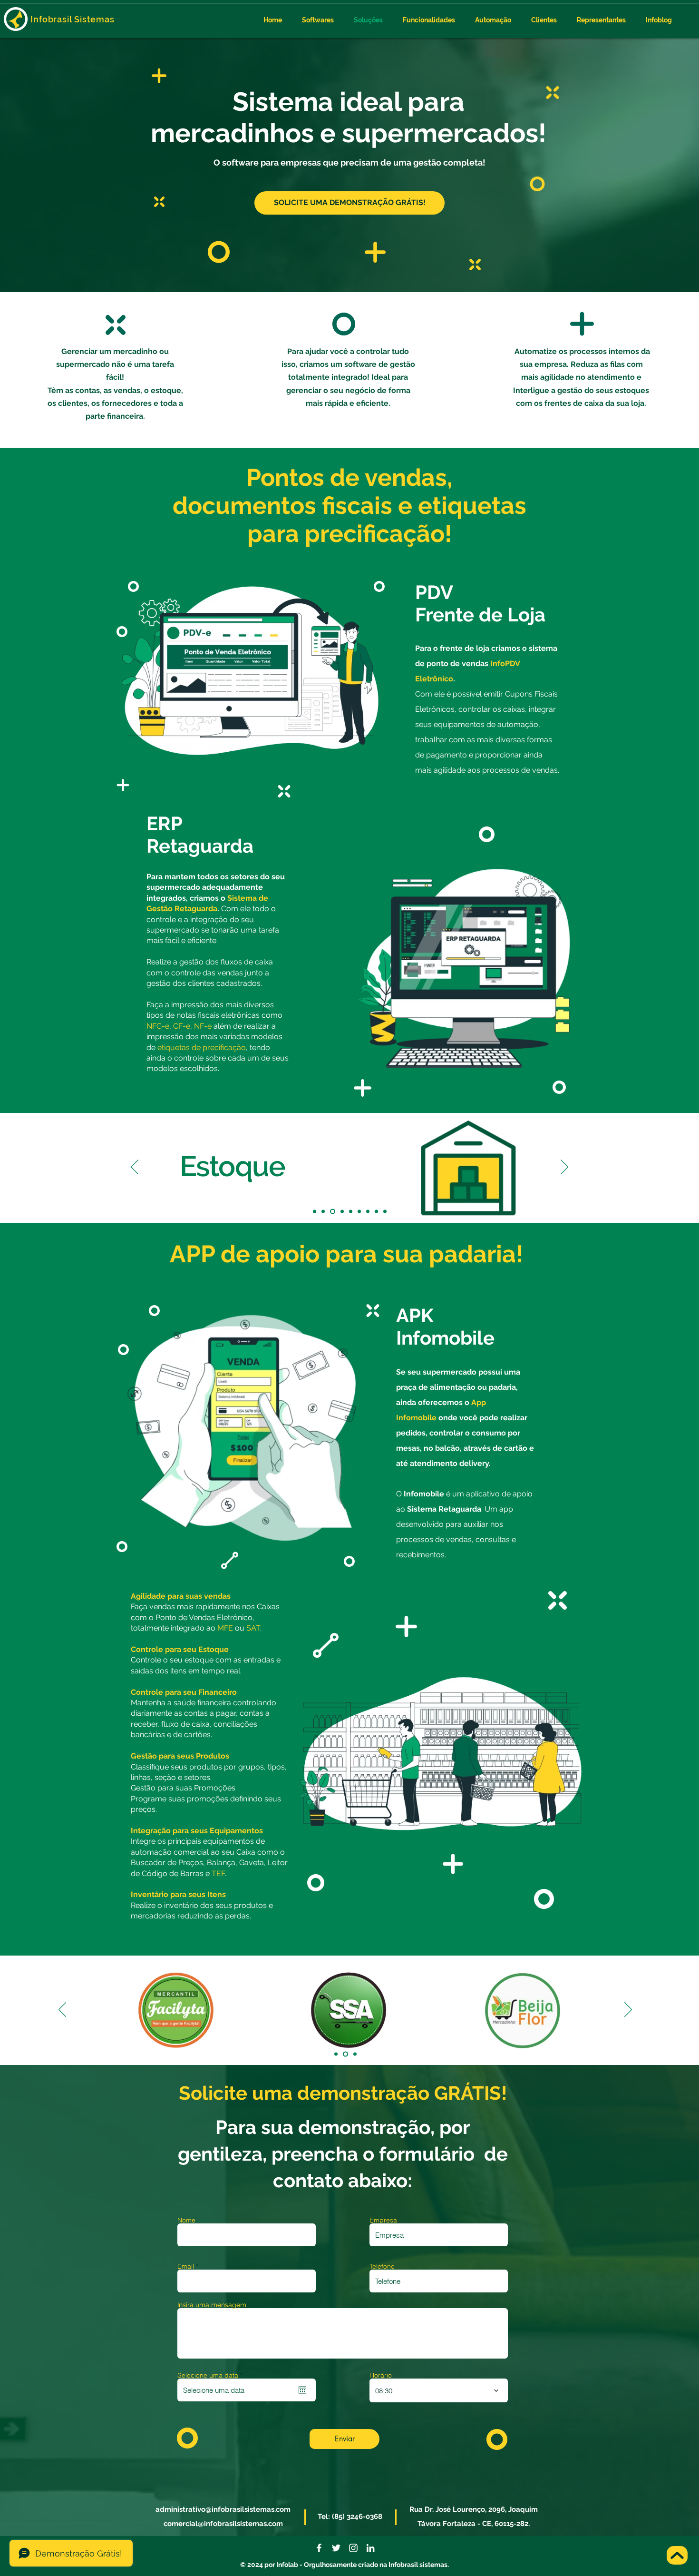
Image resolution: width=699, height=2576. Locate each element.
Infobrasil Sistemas (73, 19)
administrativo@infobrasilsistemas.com (223, 2509)
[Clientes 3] (355, 2054)
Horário (381, 2375)
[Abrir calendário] (302, 2390)
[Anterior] (135, 1168)
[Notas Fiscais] (376, 1212)
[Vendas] (385, 1212)
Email (186, 2266)
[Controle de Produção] (323, 1212)
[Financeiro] (341, 1212)
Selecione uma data (212, 2375)
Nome (186, 2220)
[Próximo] (564, 1168)
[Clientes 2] (346, 2054)
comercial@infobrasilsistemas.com (223, 2524)
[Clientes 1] (337, 2054)
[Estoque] (332, 1212)
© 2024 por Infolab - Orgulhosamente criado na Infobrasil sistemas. (345, 2565)
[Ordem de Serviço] (368, 1212)
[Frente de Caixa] (351, 1212)
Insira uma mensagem (212, 2305)
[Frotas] (359, 1212)
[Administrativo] (315, 1212)
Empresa (383, 2220)
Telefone (382, 2266)
